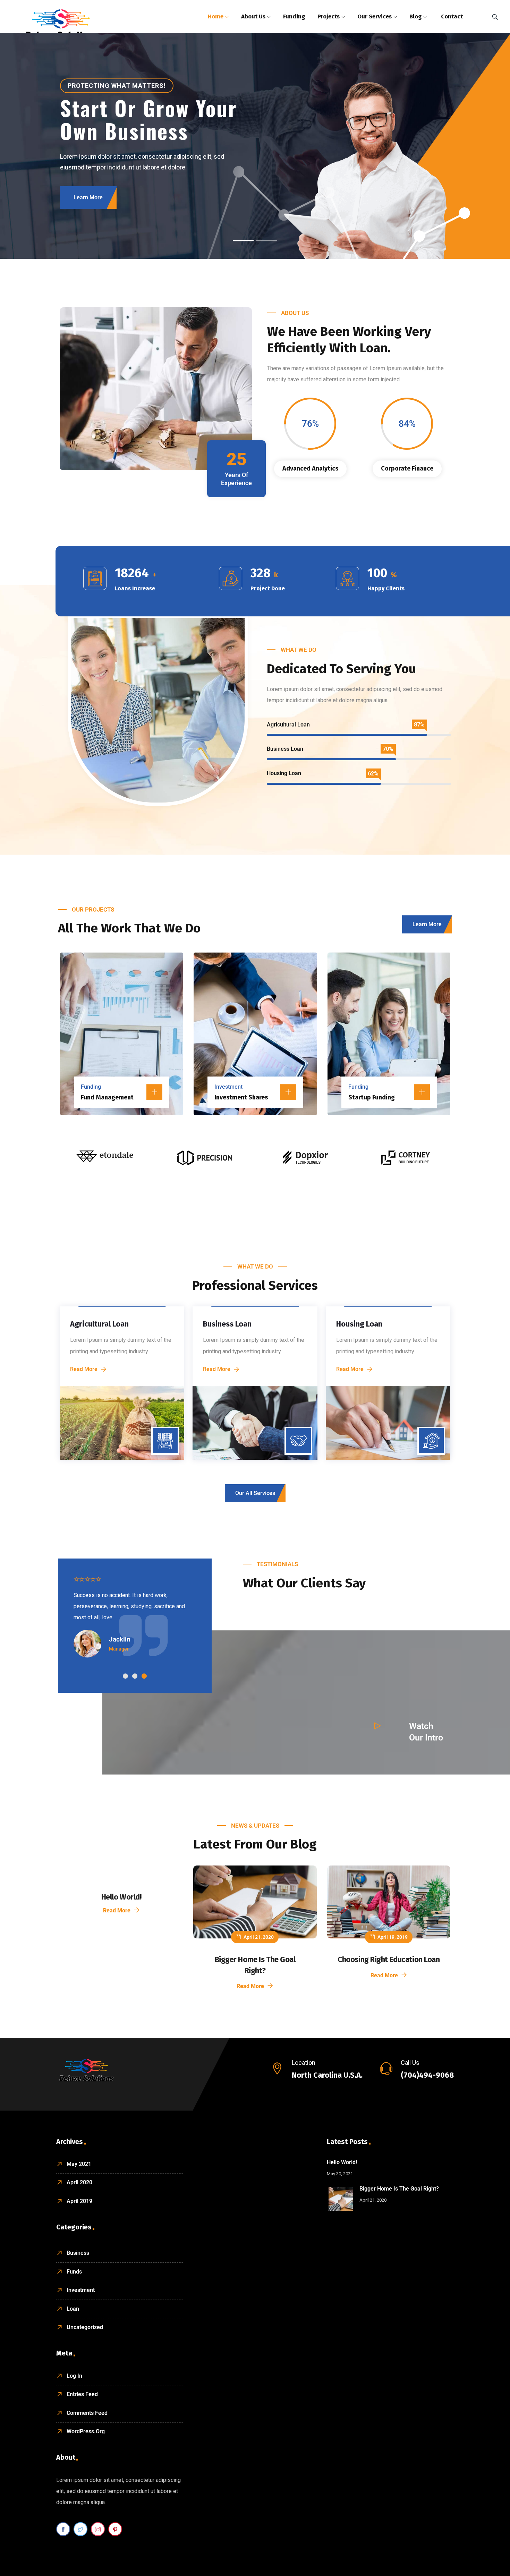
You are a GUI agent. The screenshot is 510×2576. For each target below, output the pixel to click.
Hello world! (121, 1897)
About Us (253, 16)
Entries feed (82, 2394)
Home (216, 16)
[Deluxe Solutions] (61, 24)
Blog (415, 16)
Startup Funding (372, 1097)
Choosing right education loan (389, 1959)
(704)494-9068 (427, 2075)
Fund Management (107, 1097)
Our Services (375, 16)
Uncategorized (85, 2327)
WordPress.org (86, 2431)
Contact (452, 16)
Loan (73, 2309)
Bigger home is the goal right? (399, 2189)
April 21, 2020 (258, 1937)
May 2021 (79, 2164)
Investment (228, 1087)
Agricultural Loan (99, 1324)
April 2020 (79, 2182)
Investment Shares (241, 1097)
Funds (74, 2272)
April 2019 (79, 2201)
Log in (74, 2376)
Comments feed (87, 2413)
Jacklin (120, 1639)
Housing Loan (359, 1324)
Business (78, 2253)
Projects (329, 16)
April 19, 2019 (392, 1937)
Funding (294, 16)
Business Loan (227, 1324)
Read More (154, 1092)
